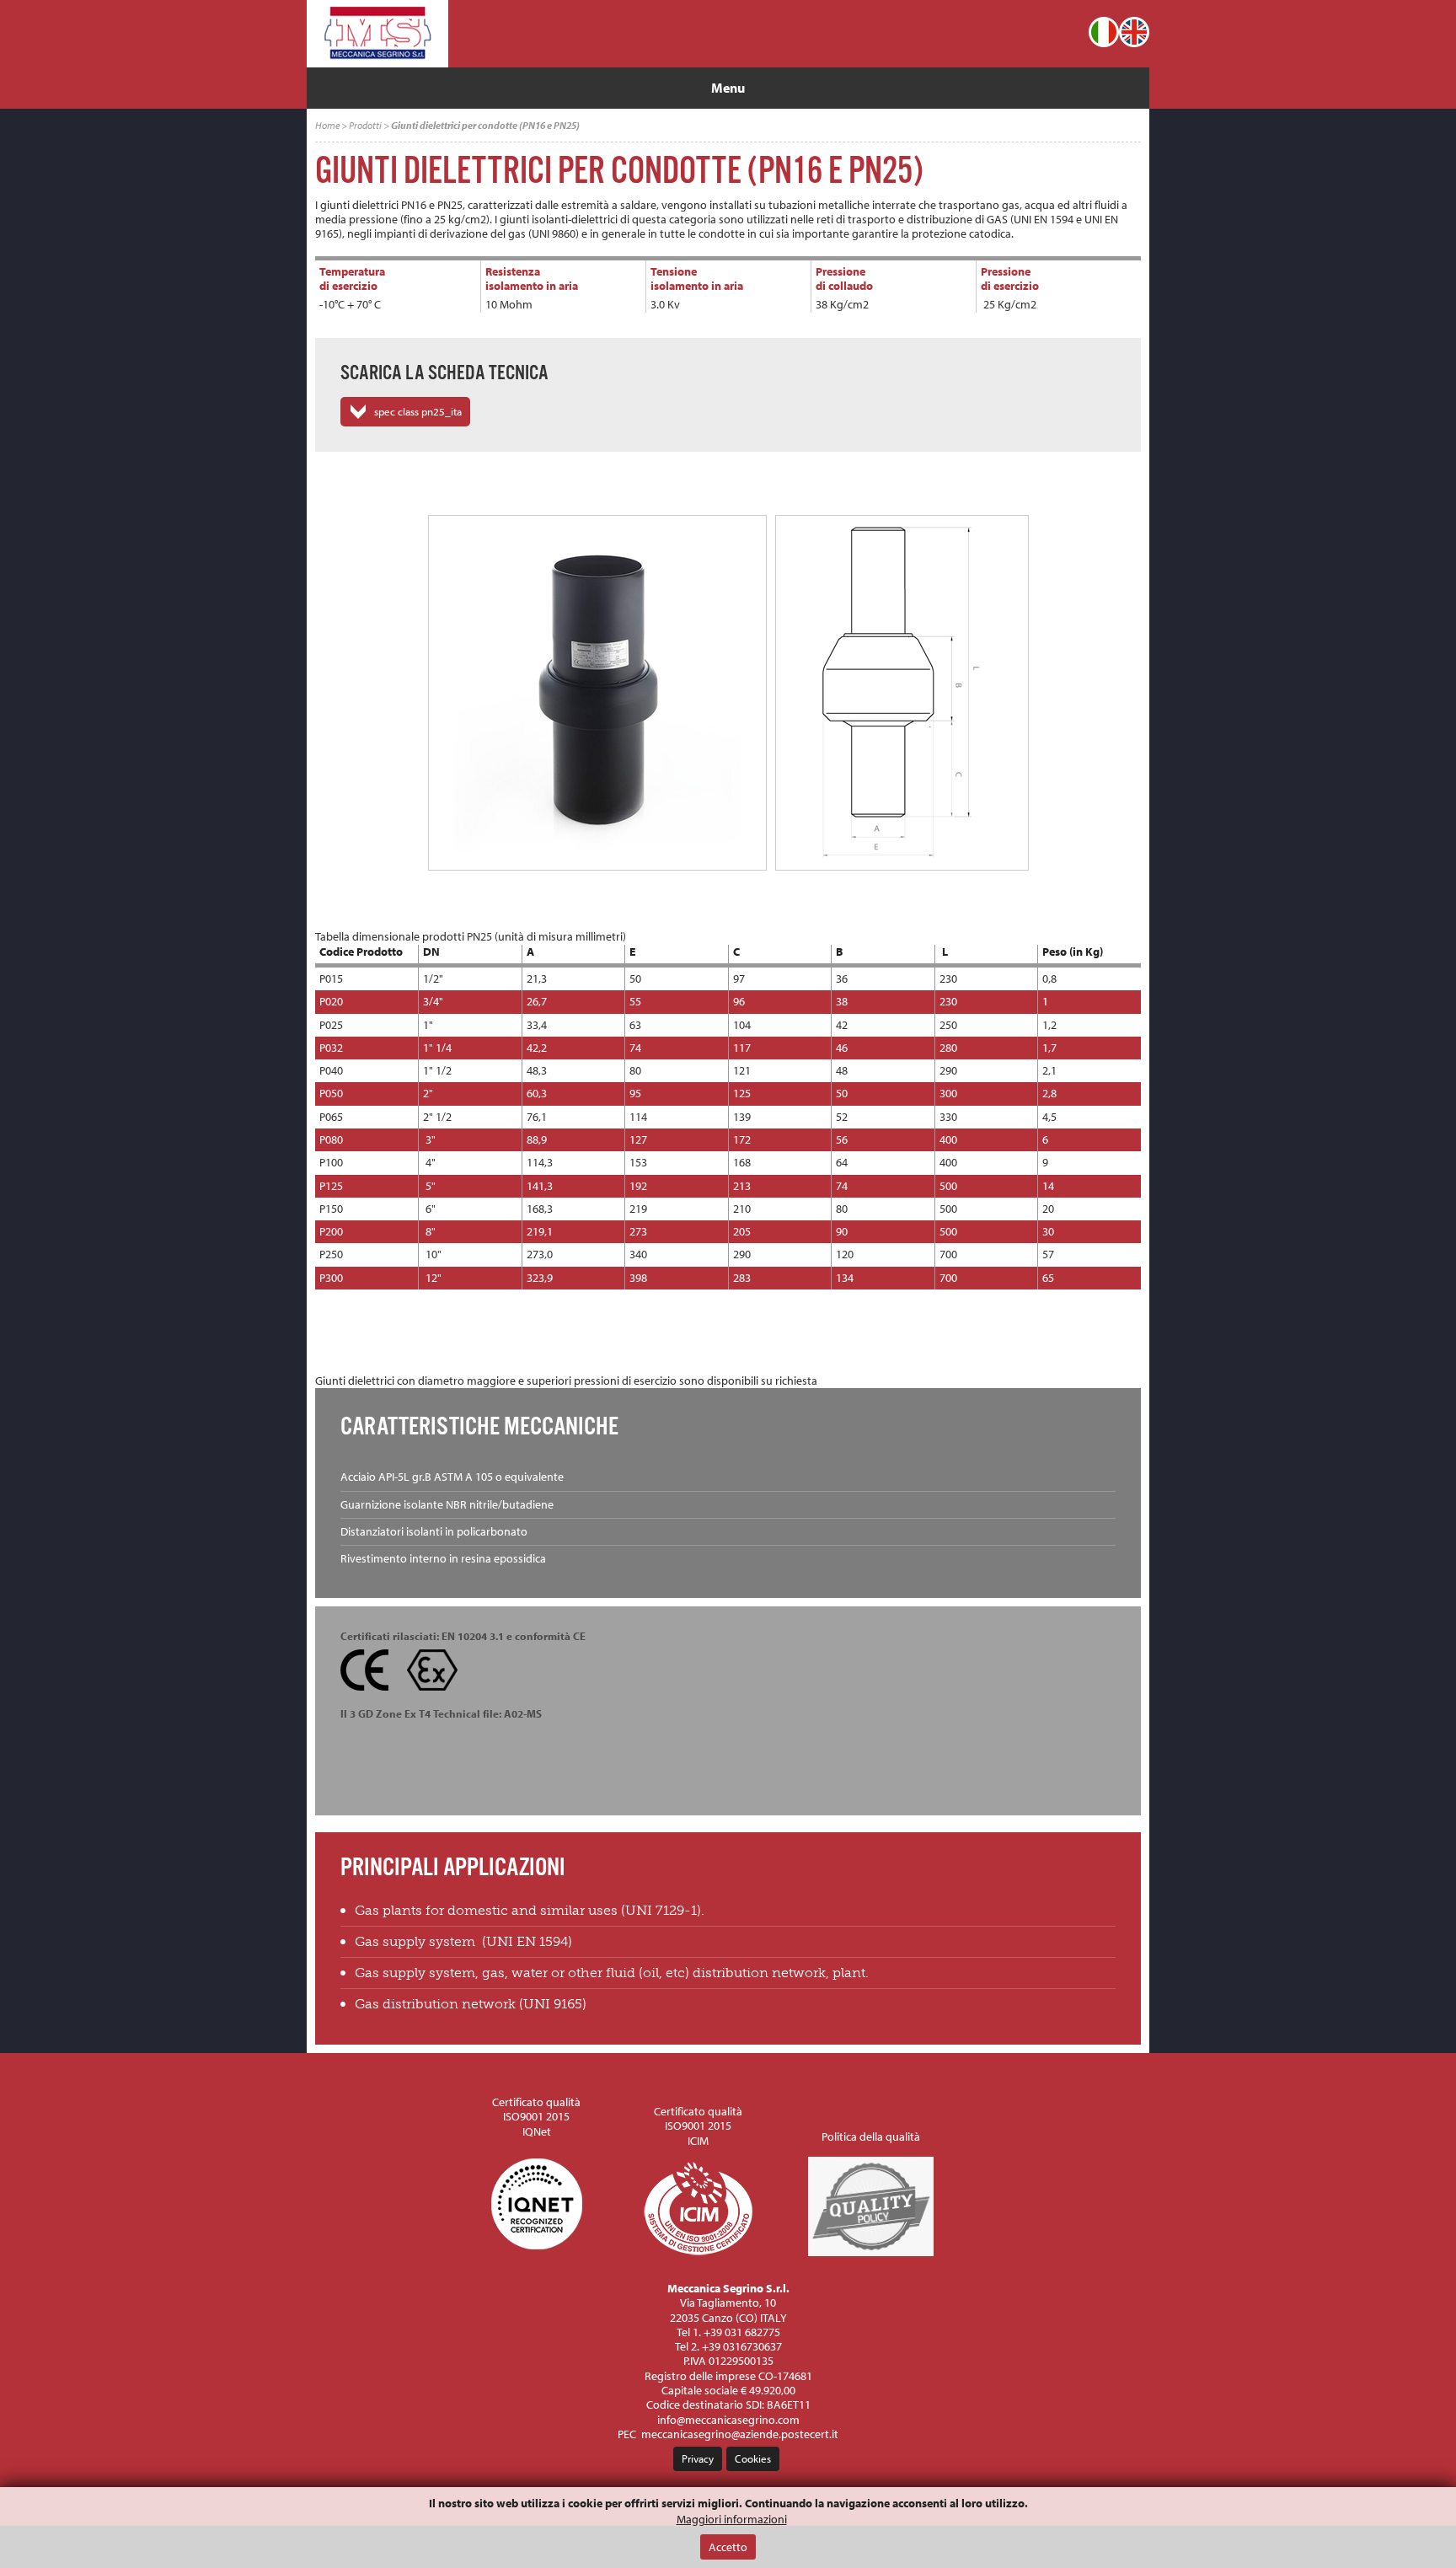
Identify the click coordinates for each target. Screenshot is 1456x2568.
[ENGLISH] (1134, 32)
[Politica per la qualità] (871, 2251)
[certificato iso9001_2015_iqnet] (537, 2251)
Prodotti (365, 125)
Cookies (753, 2458)
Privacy (698, 2458)
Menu (728, 88)
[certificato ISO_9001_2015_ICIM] (699, 2251)
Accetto (728, 2547)
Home (327, 125)
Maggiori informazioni (732, 2520)
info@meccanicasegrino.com (728, 2420)
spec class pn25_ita (418, 411)
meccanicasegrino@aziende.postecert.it (740, 2434)
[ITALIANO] (1104, 32)
